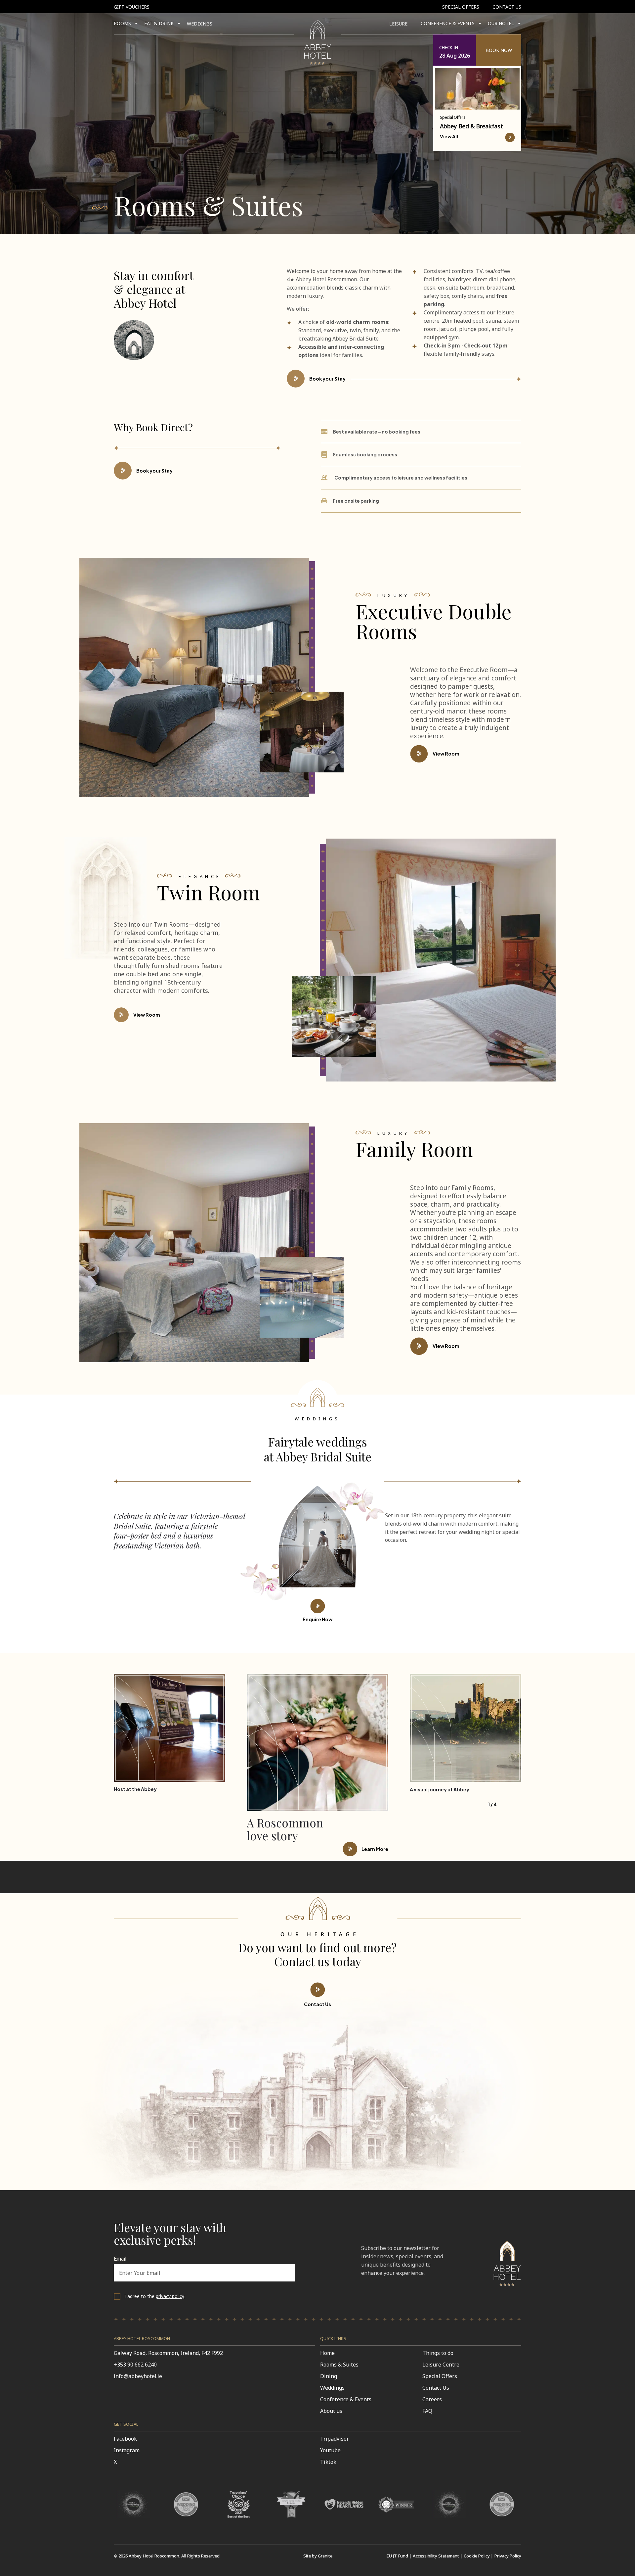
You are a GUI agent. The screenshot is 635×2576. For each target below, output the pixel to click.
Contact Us (507, 7)
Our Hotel (501, 23)
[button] (477, 50)
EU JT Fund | (399, 2556)
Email (120, 2259)
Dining (329, 2376)
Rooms (122, 23)
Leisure (398, 24)
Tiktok (328, 2462)
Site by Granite (318, 2556)
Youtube (330, 2450)
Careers (432, 2399)
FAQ (427, 2411)
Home (327, 2353)
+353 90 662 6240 (135, 2365)
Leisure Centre (441, 2365)
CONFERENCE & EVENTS (448, 23)
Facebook (125, 2439)
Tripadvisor (335, 2439)
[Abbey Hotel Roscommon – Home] (507, 2288)
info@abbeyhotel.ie (138, 2376)
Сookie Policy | (478, 2556)
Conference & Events (346, 2399)
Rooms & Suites (339, 2365)
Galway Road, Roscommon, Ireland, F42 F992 (168, 2353)
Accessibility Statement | (438, 2556)
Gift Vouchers (132, 7)
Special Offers (461, 7)
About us (331, 2411)
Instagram (127, 2450)
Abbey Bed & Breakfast (471, 126)
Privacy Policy (508, 2556)
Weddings (200, 24)
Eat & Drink (159, 23)
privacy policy (170, 2296)
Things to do (438, 2353)
